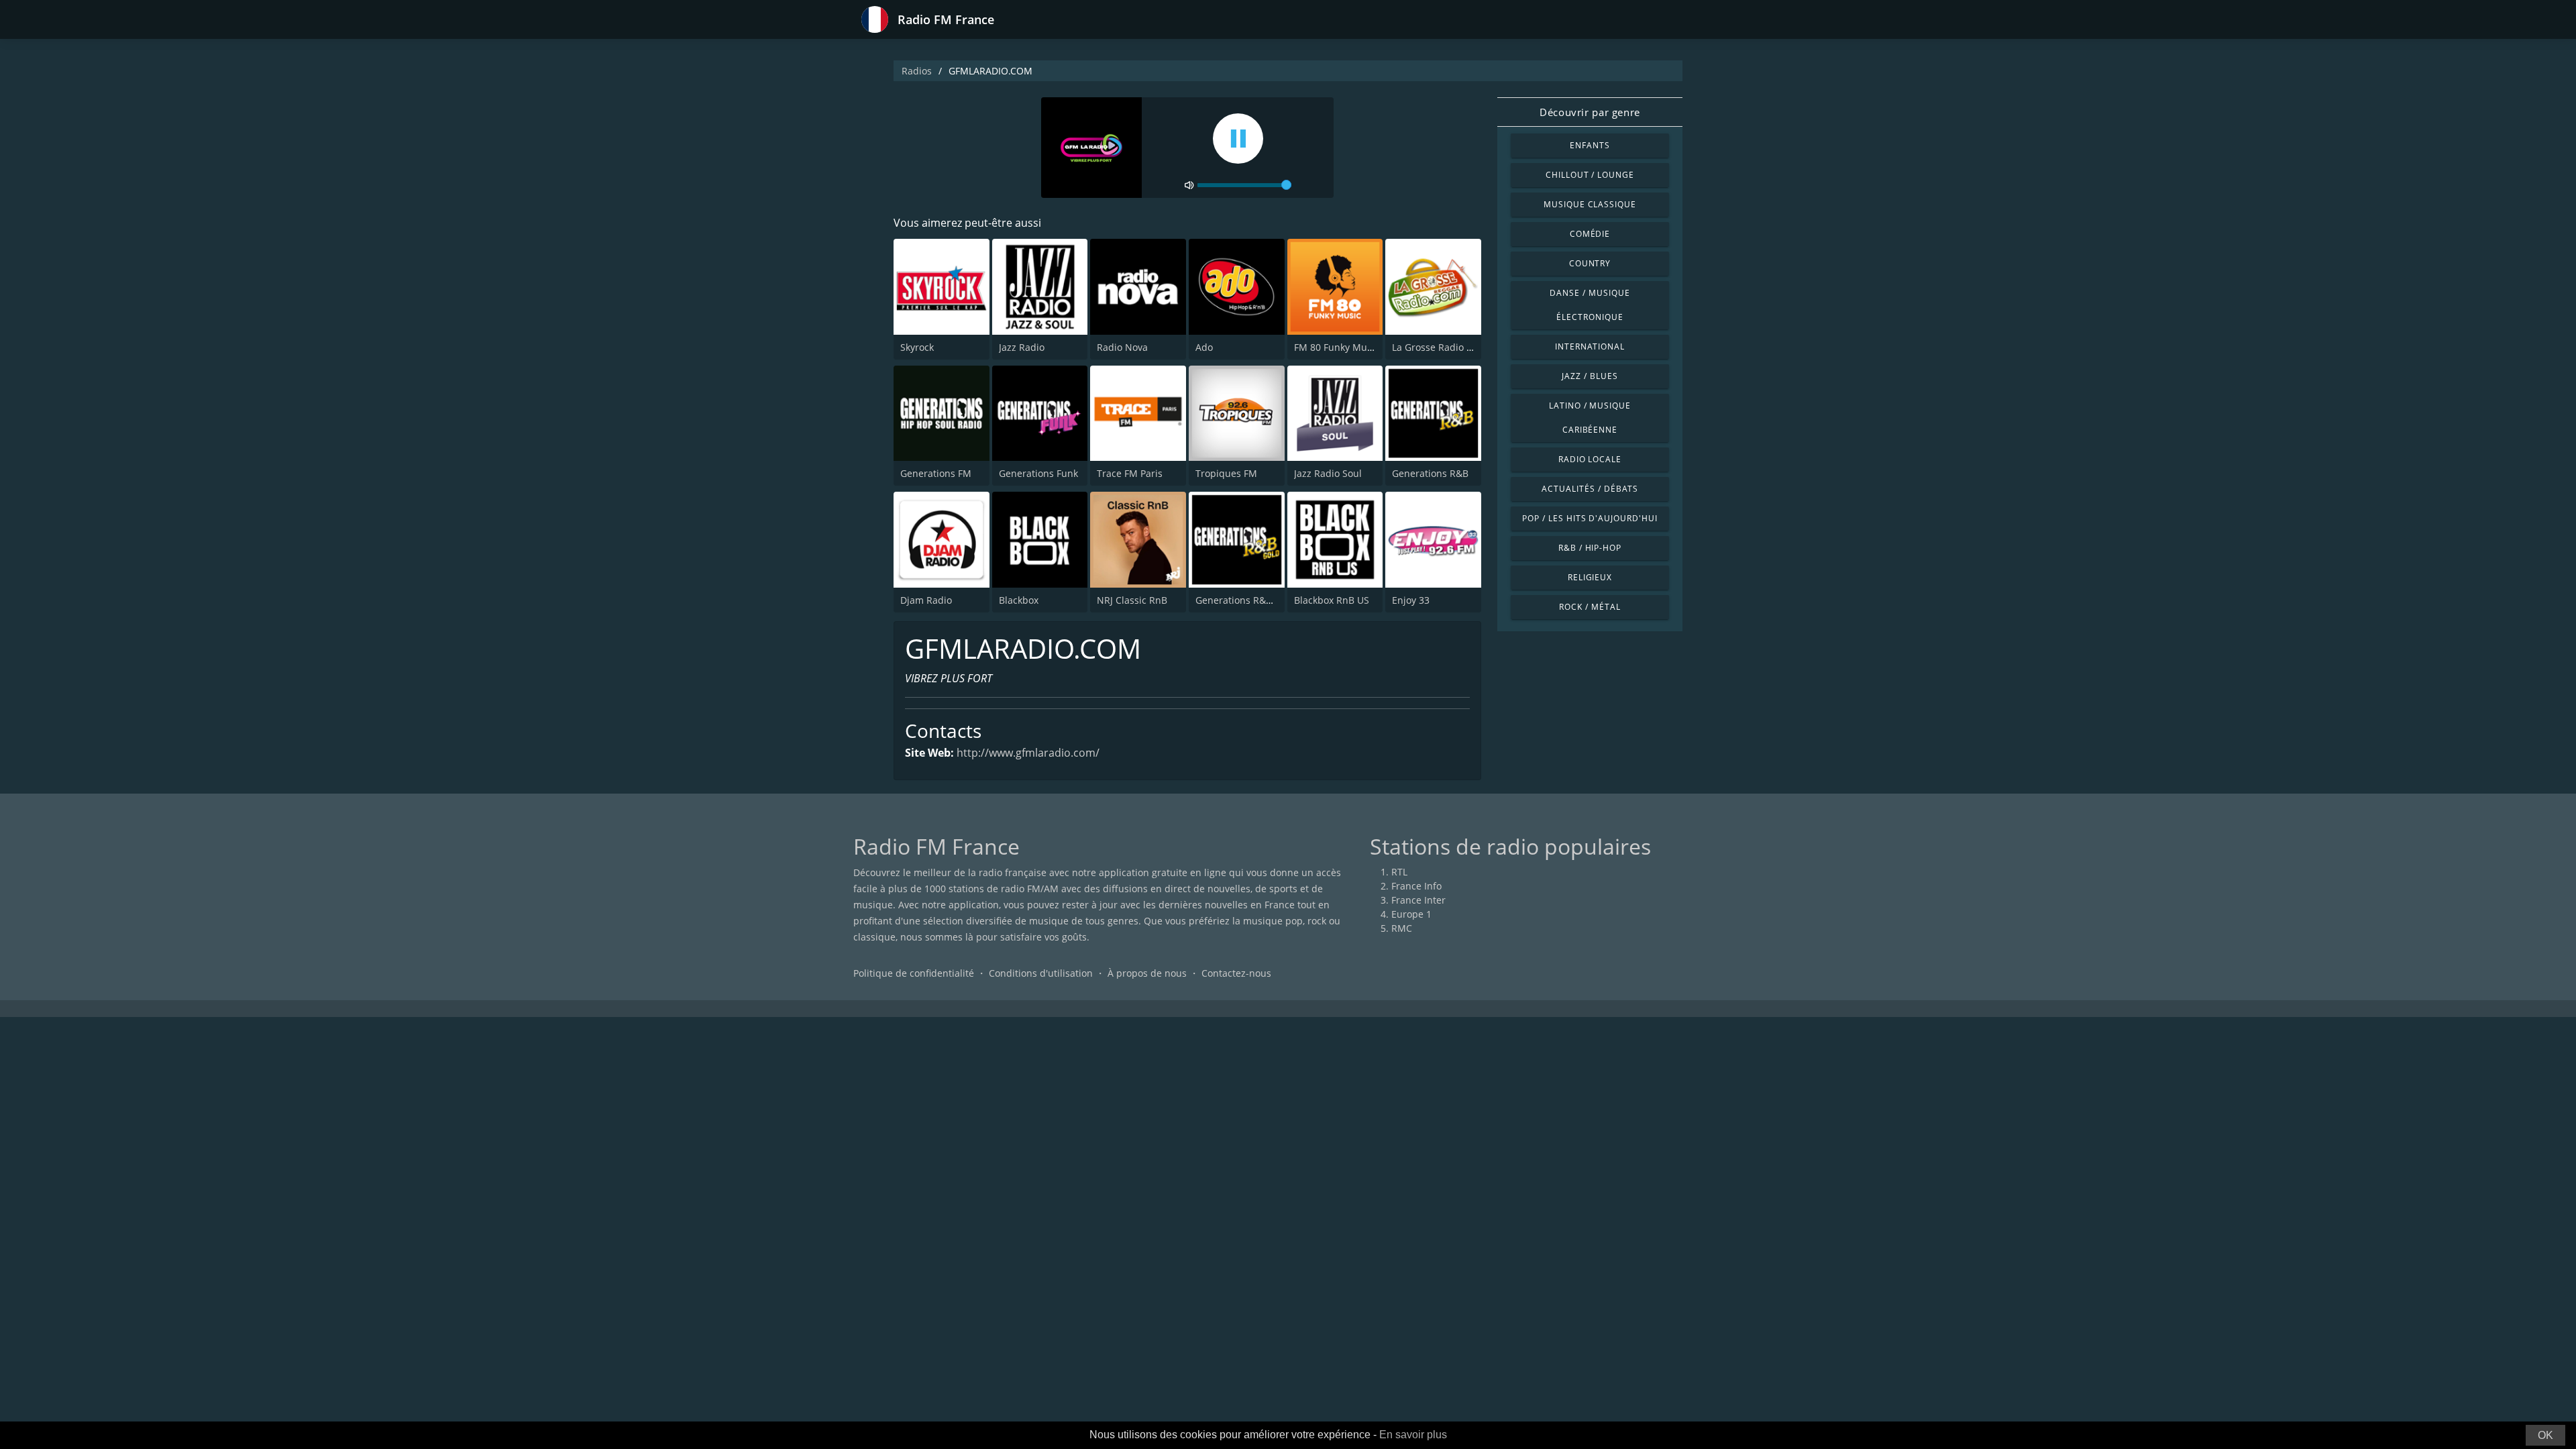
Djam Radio (926, 600)
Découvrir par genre (1590, 112)
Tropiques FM (1226, 473)
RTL (1399, 872)
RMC (1402, 928)
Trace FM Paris (1130, 473)
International (1590, 346)
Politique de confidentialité (914, 973)
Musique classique (1590, 204)
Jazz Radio (1022, 347)
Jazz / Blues (1590, 376)
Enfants (1590, 145)
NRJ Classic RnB (1132, 600)
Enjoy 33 (1411, 600)
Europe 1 (1411, 914)
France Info (1416, 886)
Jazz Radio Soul (1328, 473)
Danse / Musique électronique (1590, 305)
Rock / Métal (1590, 607)
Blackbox (1019, 600)
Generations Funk (1038, 473)
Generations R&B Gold (1245, 600)
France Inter (1418, 900)
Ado (1204, 347)
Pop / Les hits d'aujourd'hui (1590, 518)
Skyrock (917, 347)
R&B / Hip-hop (1590, 548)
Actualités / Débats (1590, 489)
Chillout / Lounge (1590, 175)
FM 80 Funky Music (1337, 347)
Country (1590, 263)
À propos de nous (1147, 973)
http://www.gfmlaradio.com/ (1028, 753)
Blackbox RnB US (1332, 600)
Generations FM (936, 473)
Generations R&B (1430, 473)
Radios (917, 71)
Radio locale (1590, 459)
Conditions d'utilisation (1041, 973)
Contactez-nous (1236, 973)
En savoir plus (1413, 1435)
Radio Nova (1122, 347)
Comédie (1590, 234)
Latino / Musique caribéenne (1590, 418)
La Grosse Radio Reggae (1446, 347)
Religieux (1590, 577)
